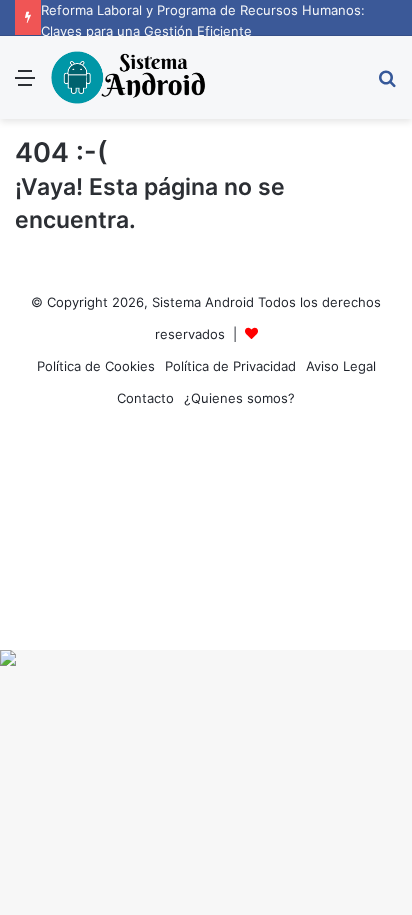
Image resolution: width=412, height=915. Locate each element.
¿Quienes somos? (239, 398)
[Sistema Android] (130, 77)
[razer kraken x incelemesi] (206, 658)
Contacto (145, 398)
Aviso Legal (341, 366)
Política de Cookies (96, 366)
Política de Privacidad (230, 366)
